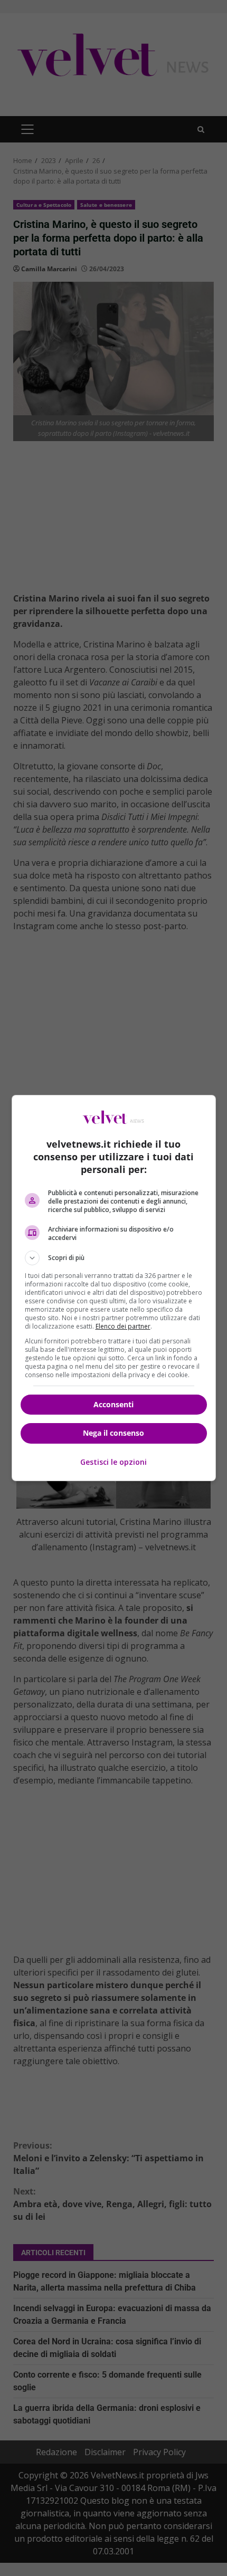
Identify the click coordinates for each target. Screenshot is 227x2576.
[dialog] (114, 1288)
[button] (114, 1258)
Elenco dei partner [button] (123, 1326)
